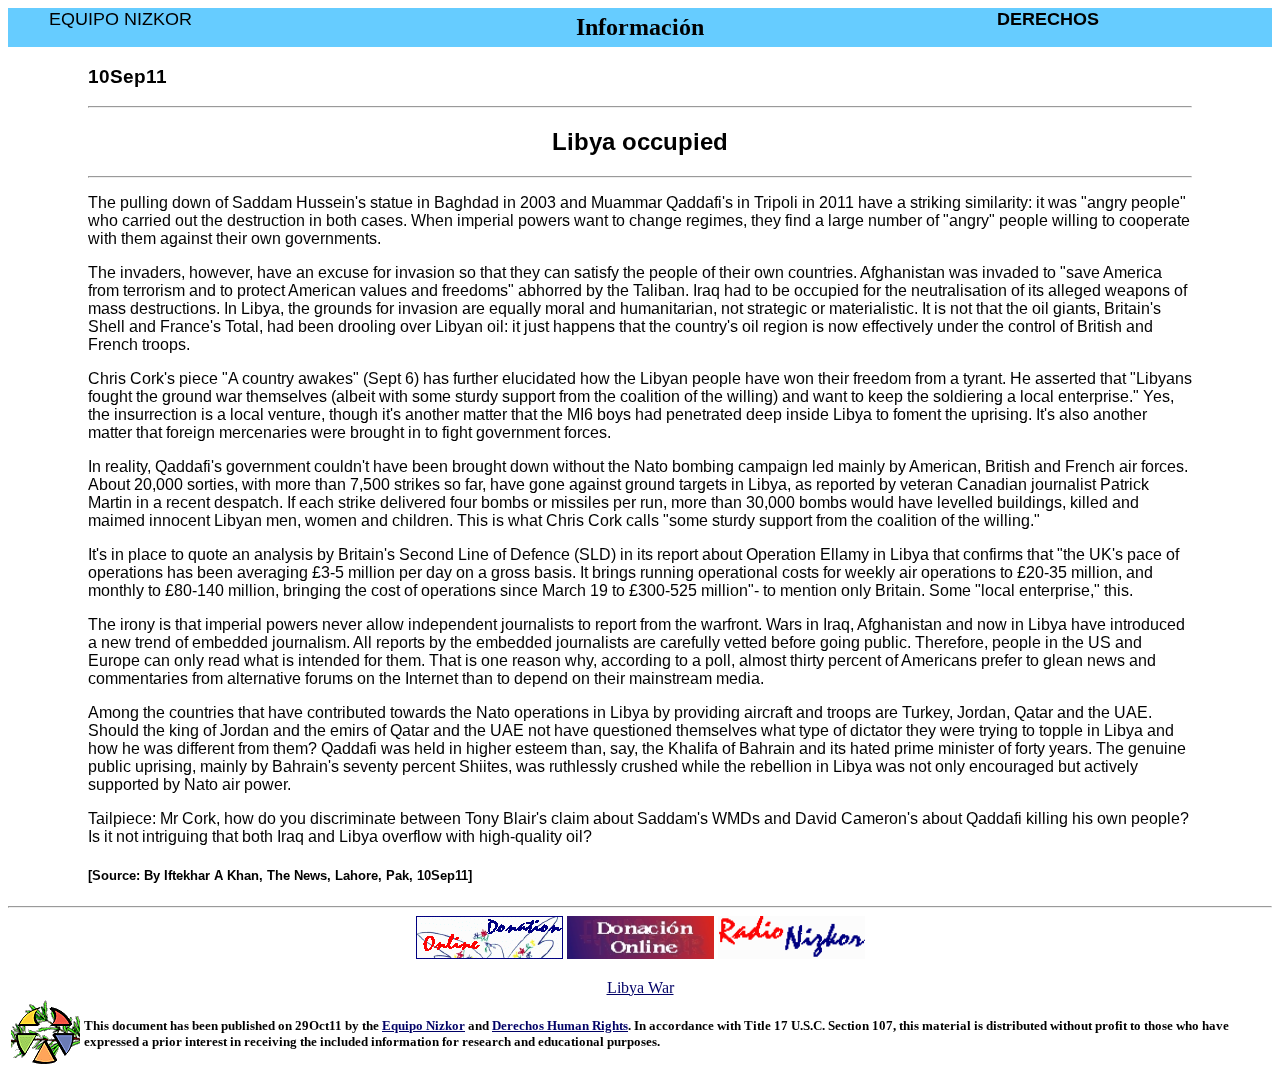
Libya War (640, 987)
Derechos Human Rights (560, 1025)
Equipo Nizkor (423, 1025)
